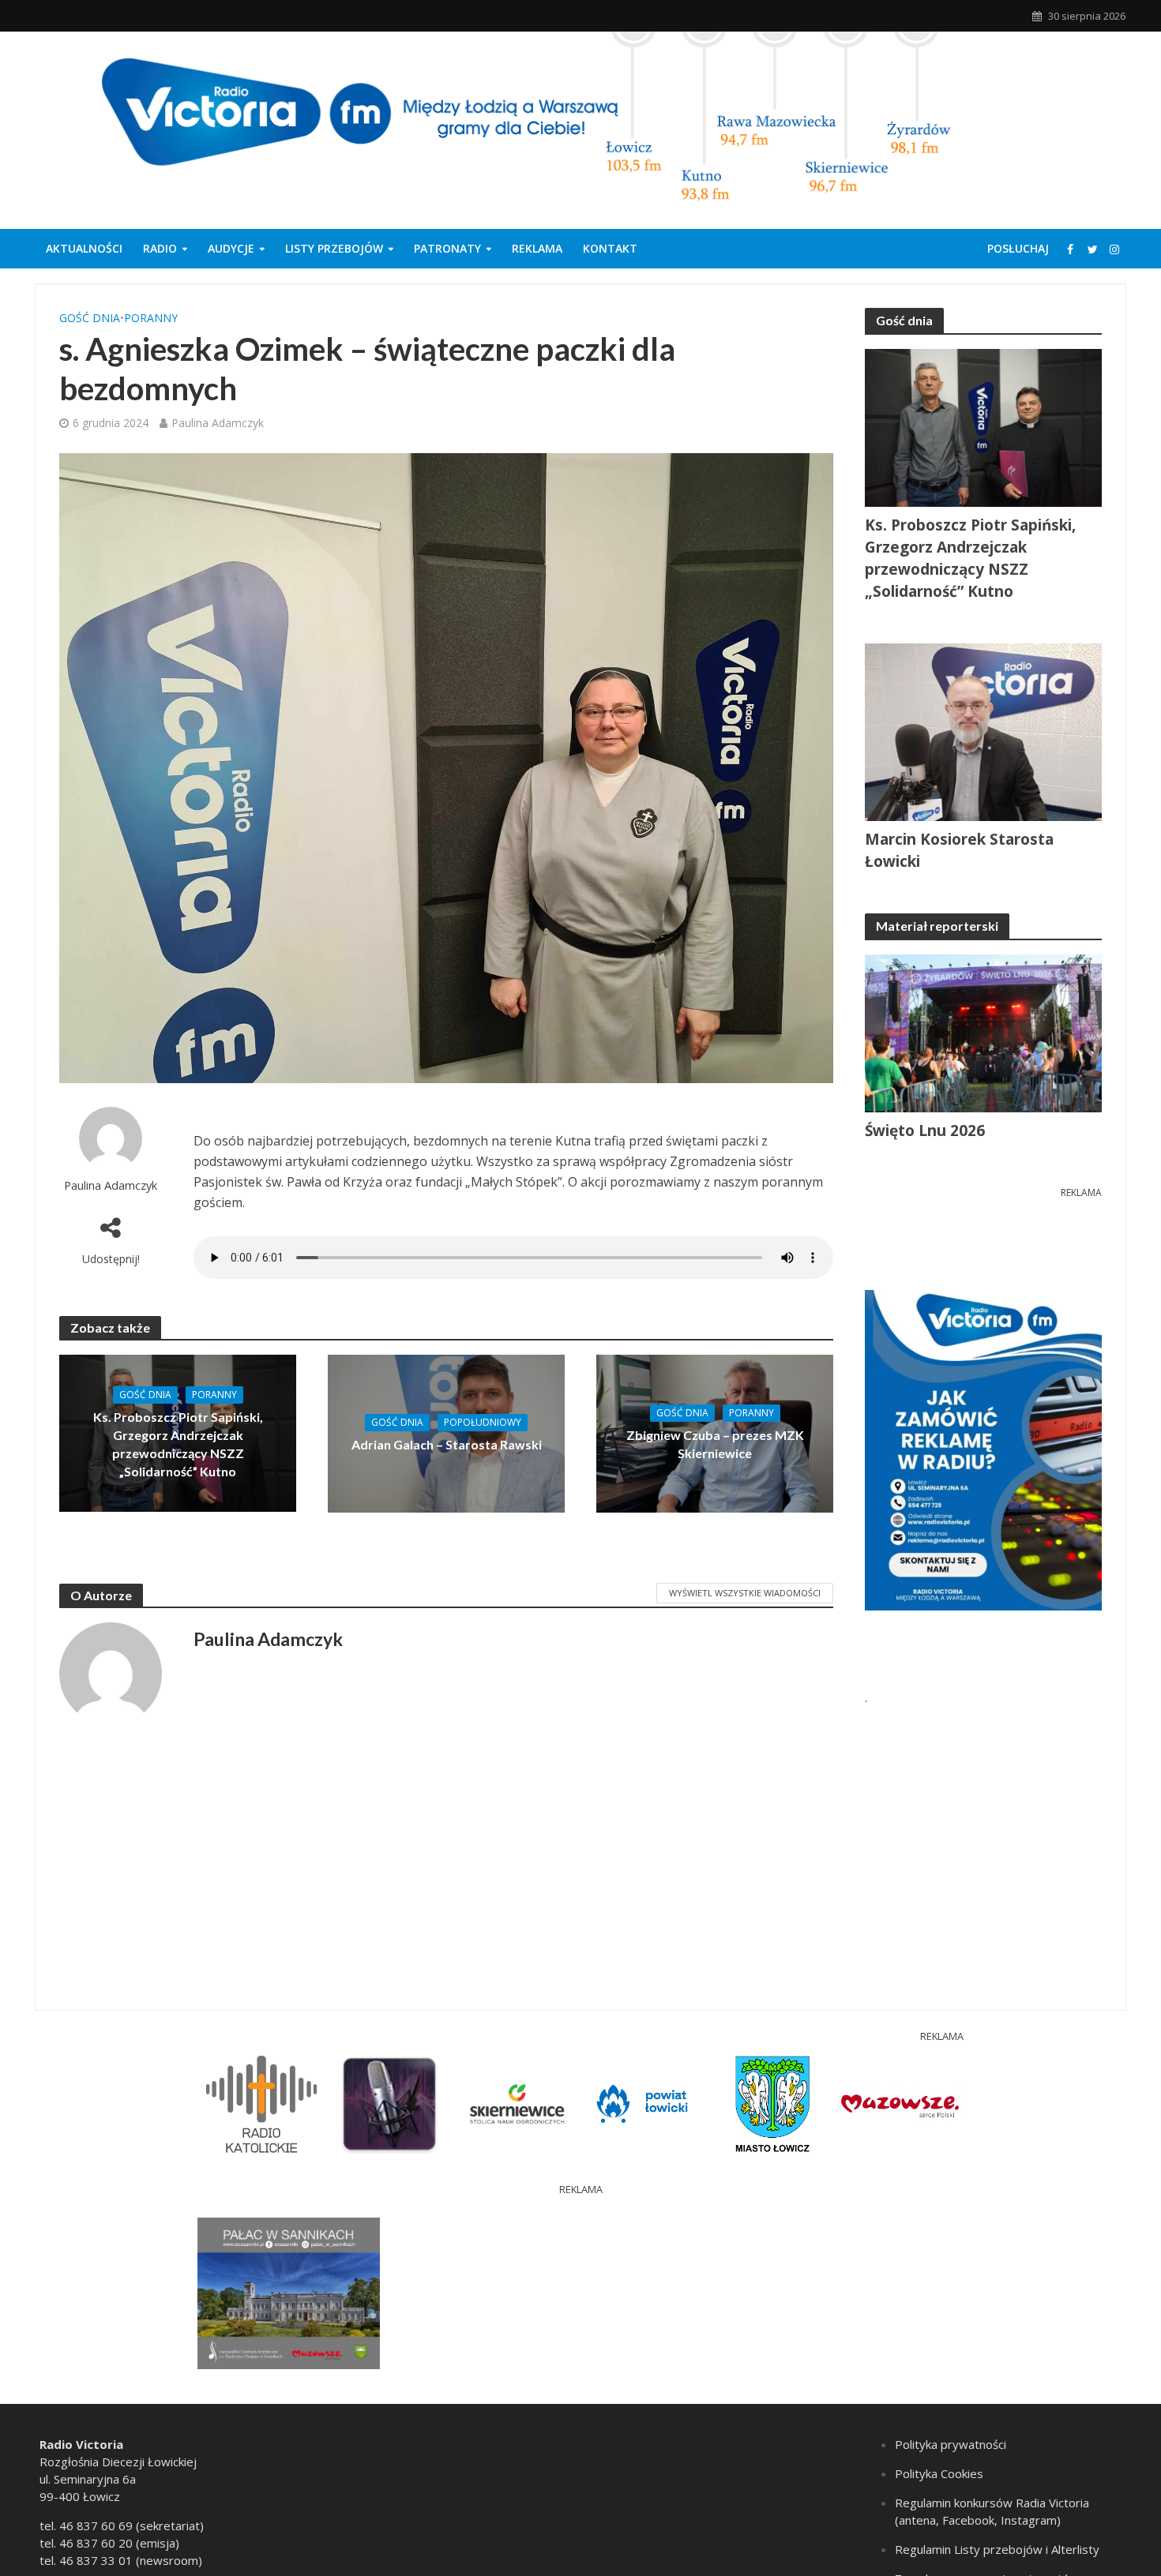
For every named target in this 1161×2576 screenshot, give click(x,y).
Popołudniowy (483, 1422)
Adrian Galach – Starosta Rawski (447, 1444)
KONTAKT (610, 248)
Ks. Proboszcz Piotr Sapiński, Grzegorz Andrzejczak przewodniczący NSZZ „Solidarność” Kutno (178, 1444)
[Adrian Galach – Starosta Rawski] (446, 1432)
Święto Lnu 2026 (925, 1131)
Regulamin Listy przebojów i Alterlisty (997, 2549)
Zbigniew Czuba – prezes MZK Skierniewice (715, 1444)
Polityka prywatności (951, 2444)
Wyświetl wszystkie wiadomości (745, 1593)
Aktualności (84, 248)
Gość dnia (90, 318)
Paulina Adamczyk (218, 423)
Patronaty (447, 248)
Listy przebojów (334, 248)
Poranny (151, 318)
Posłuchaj (1018, 248)
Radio (160, 248)
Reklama (537, 248)
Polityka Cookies (939, 2473)
